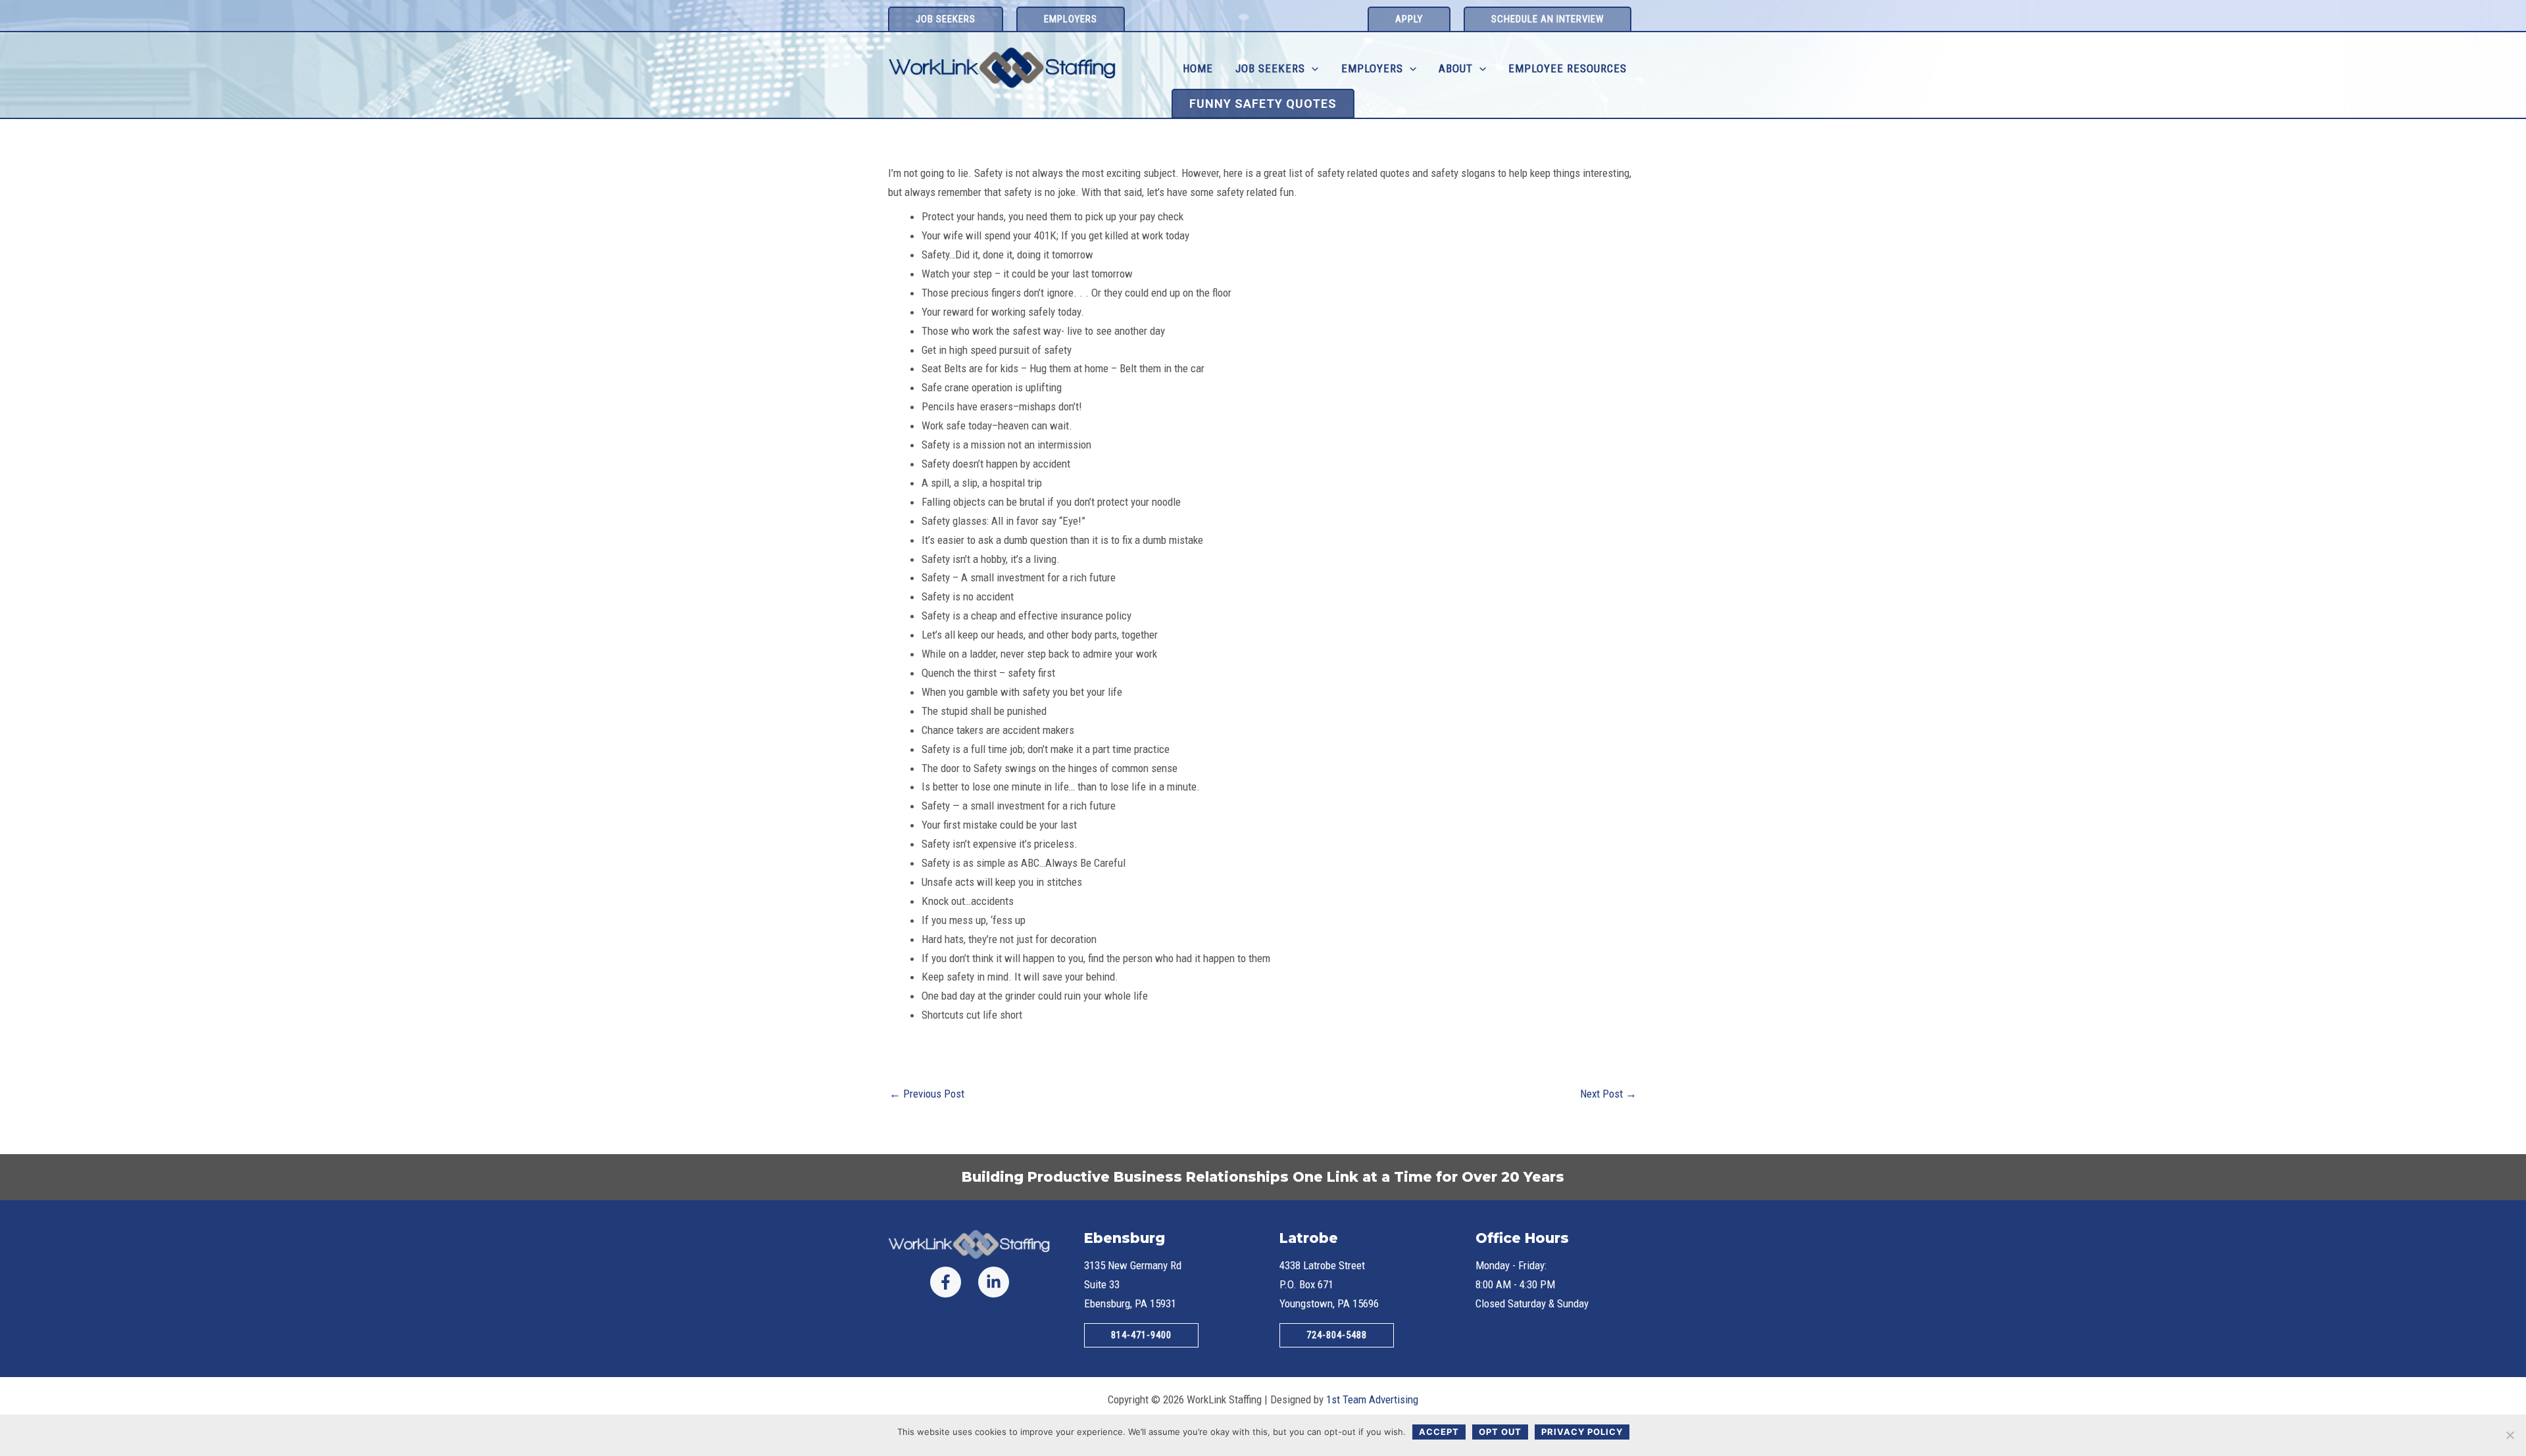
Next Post (1608, 1094)
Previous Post (927, 1094)
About (1456, 68)
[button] (946, 19)
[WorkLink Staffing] (1003, 68)
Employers (1372, 68)
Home (1198, 68)
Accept (1439, 1432)
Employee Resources (1568, 68)
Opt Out (1500, 1432)
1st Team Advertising (1372, 1399)
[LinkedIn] (994, 1282)
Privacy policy (1582, 1432)
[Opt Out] (2510, 1435)
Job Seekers (1270, 68)
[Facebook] (946, 1282)
